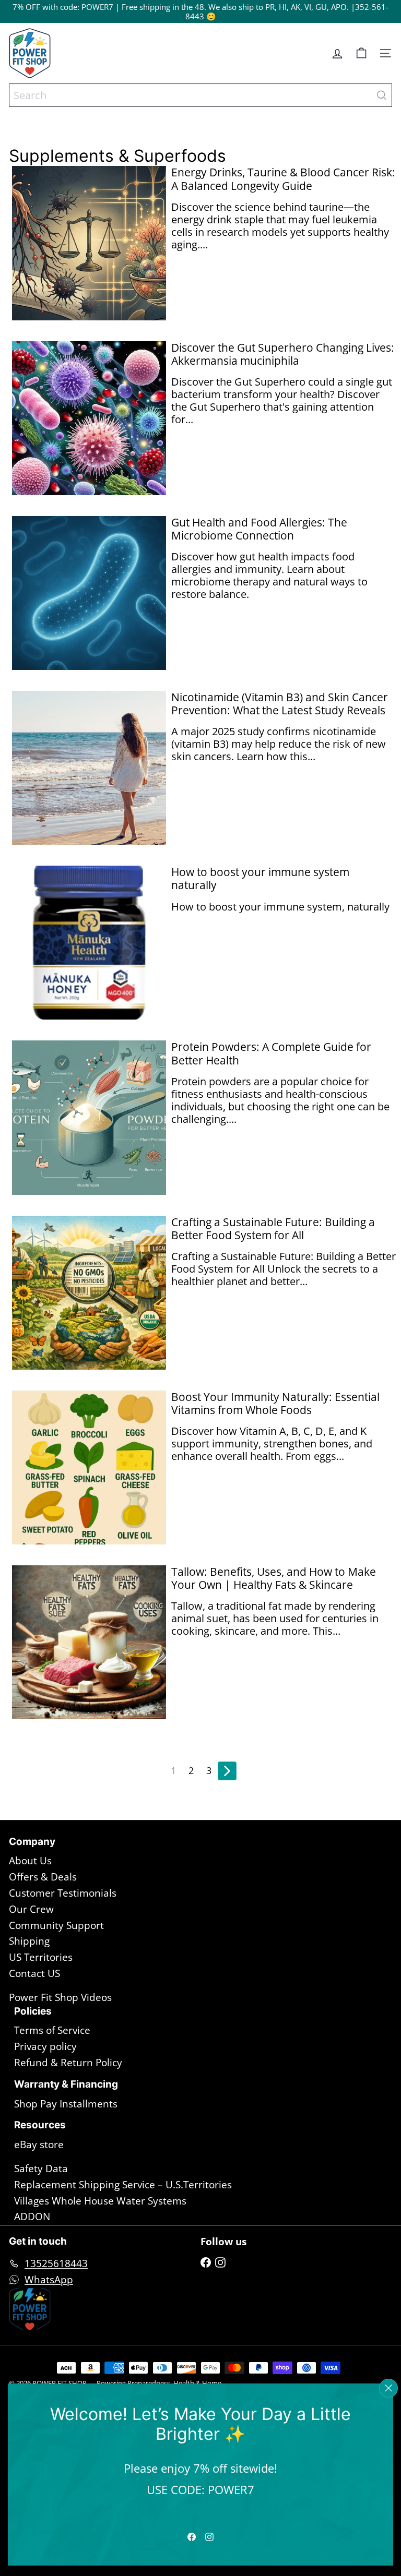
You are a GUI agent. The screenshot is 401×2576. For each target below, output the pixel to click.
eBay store (39, 2144)
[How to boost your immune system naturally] (89, 943)
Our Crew (31, 1909)
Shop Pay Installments (66, 2104)
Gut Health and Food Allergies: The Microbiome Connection (259, 529)
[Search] (382, 95)
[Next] (227, 1771)
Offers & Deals (43, 1877)
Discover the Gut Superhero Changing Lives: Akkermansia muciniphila (283, 354)
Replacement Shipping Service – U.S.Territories (123, 2185)
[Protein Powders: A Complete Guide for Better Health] (89, 1117)
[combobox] (200, 95)
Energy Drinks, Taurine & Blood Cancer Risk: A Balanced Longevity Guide (283, 179)
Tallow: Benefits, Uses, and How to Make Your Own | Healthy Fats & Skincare (274, 1578)
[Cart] (361, 53)
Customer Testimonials (63, 1893)
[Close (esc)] (388, 2388)
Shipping (29, 1941)
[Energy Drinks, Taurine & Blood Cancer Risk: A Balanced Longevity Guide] (89, 243)
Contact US (34, 1973)
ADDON (32, 2216)
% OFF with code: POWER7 (65, 7)
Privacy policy (45, 2046)
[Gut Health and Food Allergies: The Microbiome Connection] (89, 593)
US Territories (41, 1957)
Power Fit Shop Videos (60, 1997)
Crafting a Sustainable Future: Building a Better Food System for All (273, 1229)
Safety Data (41, 2168)
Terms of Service (52, 2030)
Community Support (56, 1925)
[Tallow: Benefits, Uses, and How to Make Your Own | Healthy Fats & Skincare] (89, 1642)
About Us (30, 1861)
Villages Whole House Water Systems (100, 2201)
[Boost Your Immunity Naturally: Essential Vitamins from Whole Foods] (89, 1467)
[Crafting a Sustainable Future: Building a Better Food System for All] (89, 1293)
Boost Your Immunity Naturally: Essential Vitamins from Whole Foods (275, 1404)
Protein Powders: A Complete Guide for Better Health (271, 1053)
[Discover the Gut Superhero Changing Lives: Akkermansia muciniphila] (89, 418)
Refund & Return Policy (68, 2063)
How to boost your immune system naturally (260, 879)
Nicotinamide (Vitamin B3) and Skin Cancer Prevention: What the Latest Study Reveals (280, 704)
